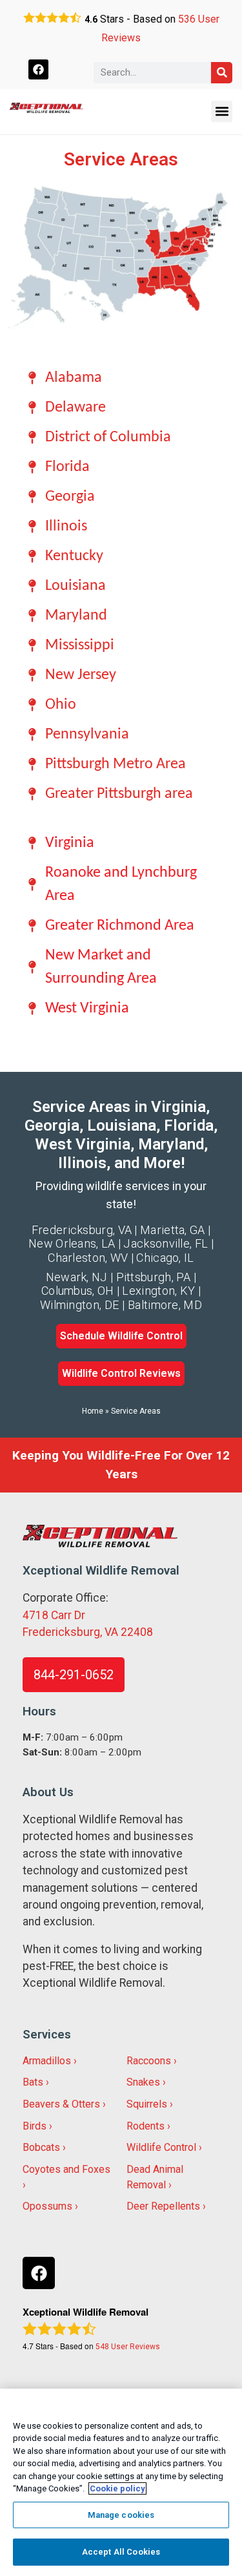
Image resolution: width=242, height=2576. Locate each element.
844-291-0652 (74, 1675)
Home (93, 1411)
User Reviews (128, 2347)
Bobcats (41, 2147)
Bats (33, 2082)
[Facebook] (38, 69)
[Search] (222, 73)
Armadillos (47, 2061)
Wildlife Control (161, 2147)
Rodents (146, 2126)
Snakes (143, 2082)
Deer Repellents (163, 2206)
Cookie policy (117, 2488)
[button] (222, 111)
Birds (35, 2126)
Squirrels (147, 2104)
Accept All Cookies (121, 2552)
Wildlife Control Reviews (121, 1373)
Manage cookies (121, 2515)
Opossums (47, 2206)
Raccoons (149, 2061)
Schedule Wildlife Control (121, 1336)
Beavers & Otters (61, 2104)
